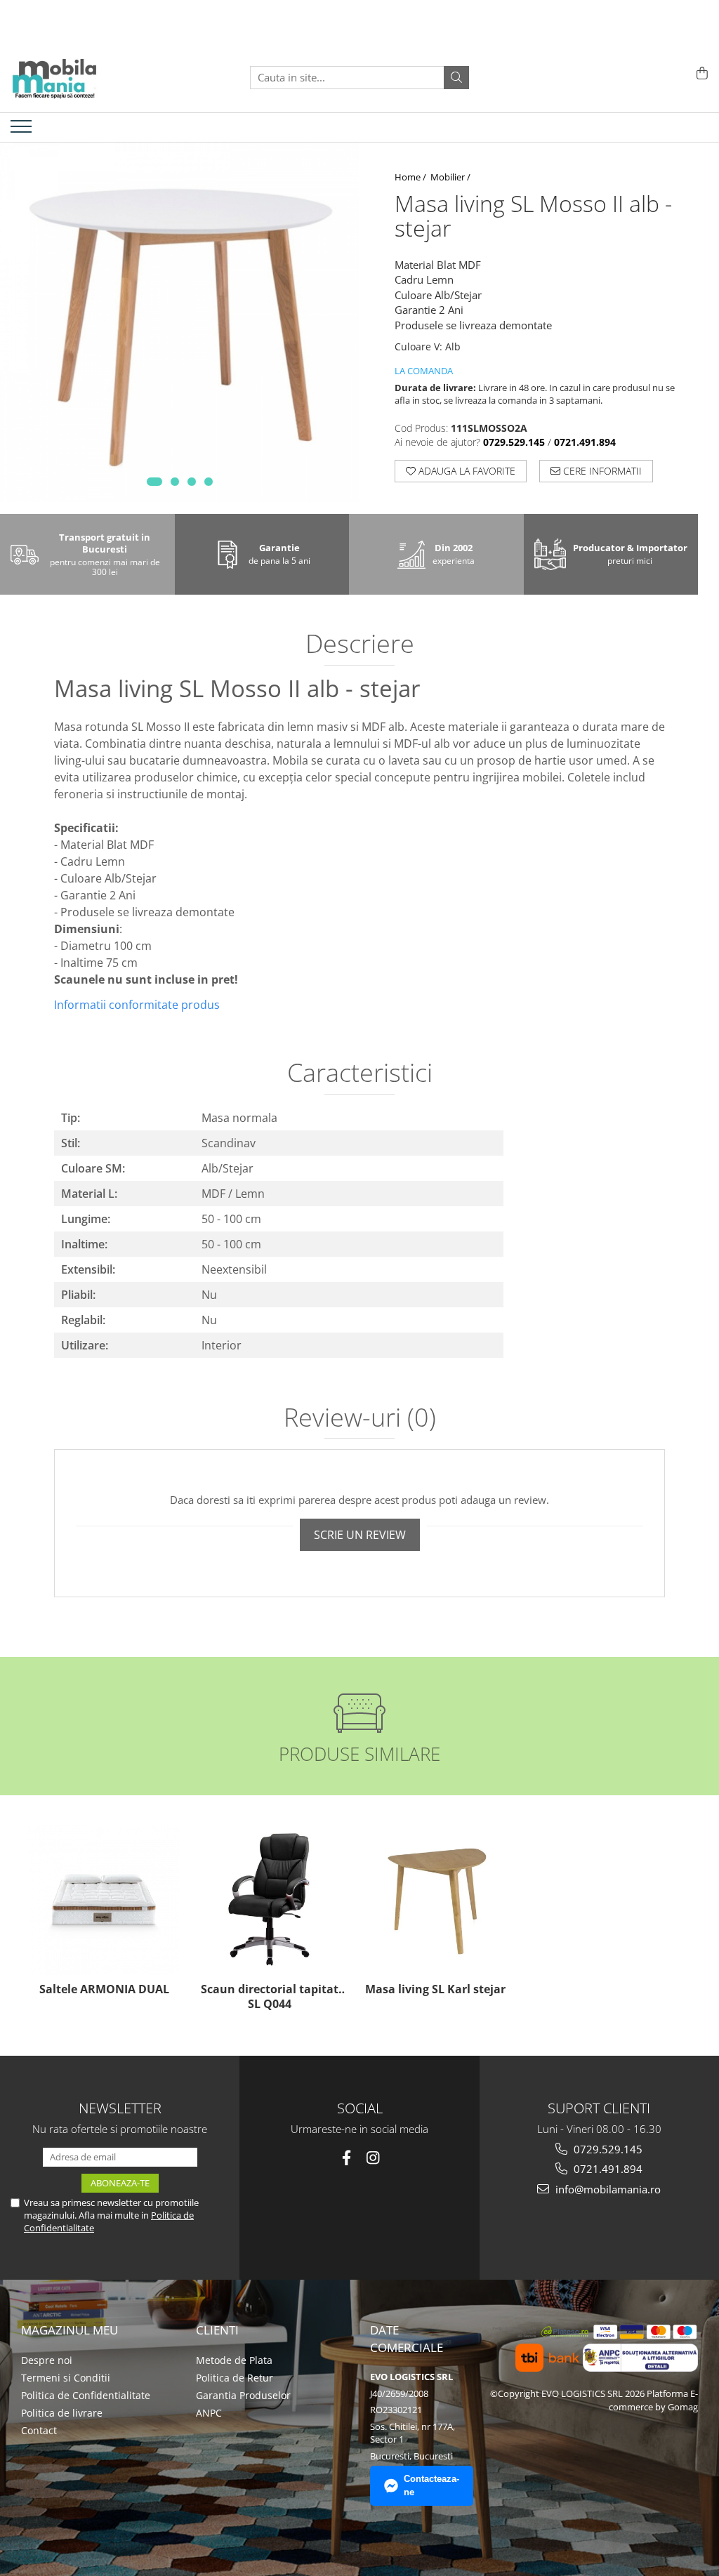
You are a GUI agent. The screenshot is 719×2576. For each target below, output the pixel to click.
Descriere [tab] (360, 645)
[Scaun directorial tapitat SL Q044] (270, 1899)
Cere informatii (601, 471)
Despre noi (47, 2360)
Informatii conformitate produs (137, 1005)
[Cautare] (456, 78)
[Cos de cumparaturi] (700, 74)
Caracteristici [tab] (360, 1074)
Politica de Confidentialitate (86, 2395)
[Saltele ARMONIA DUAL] (104, 1899)
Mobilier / (451, 177)
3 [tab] (192, 482)
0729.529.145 (607, 2149)
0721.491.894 (607, 2169)
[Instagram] (373, 2158)
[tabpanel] (180, 322)
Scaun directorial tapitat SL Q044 (270, 1997)
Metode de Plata (234, 2360)
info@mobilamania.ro (607, 2189)
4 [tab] (209, 482)
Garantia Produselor (243, 2395)
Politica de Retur (235, 2378)
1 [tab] (154, 482)
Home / (411, 177)
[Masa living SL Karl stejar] (435, 1899)
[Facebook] (347, 2158)
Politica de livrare (62, 2413)
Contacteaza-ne (431, 2485)
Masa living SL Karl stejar (435, 1989)
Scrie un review (360, 1535)
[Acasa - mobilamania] (81, 77)
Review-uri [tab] (360, 1419)
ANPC (209, 2413)
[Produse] (23, 131)
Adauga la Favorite (466, 471)
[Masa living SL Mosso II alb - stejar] (180, 322)
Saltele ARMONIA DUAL (104, 1989)
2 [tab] (175, 482)
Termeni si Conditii (66, 2378)
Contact (39, 2430)
